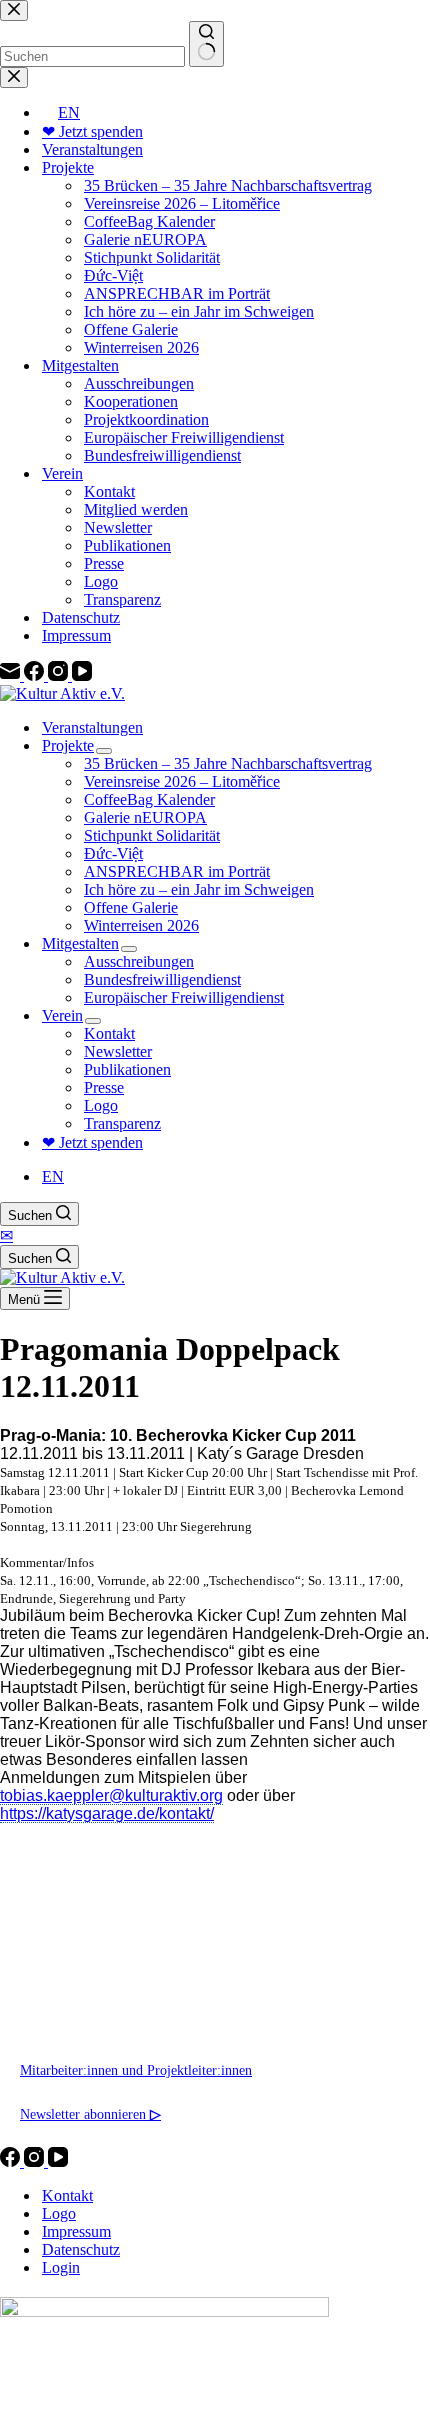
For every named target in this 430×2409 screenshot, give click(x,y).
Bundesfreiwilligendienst (162, 979)
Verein (62, 1015)
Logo (101, 1105)
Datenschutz (81, 2249)
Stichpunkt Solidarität (152, 835)
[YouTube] (58, 2161)
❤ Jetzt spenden (92, 1142)
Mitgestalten (80, 943)
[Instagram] (36, 2161)
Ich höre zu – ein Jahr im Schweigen (199, 889)
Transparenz (122, 1123)
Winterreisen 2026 (141, 925)
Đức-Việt (113, 853)
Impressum (76, 2231)
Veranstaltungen (92, 727)
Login (61, 2267)
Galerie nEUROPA (145, 817)
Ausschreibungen (139, 961)
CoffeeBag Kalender (149, 799)
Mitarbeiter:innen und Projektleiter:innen (136, 2070)
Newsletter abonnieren (90, 2114)
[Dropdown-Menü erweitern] (104, 751)
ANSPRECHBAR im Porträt (177, 871)
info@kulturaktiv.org (80, 1982)
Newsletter (118, 1051)
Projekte (68, 745)
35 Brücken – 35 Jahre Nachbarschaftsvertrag (228, 763)
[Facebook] (12, 2161)
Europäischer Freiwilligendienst (184, 997)
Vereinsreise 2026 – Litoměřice (182, 781)
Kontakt (109, 1033)
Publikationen (127, 1069)
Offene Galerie (131, 907)
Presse (104, 1087)
